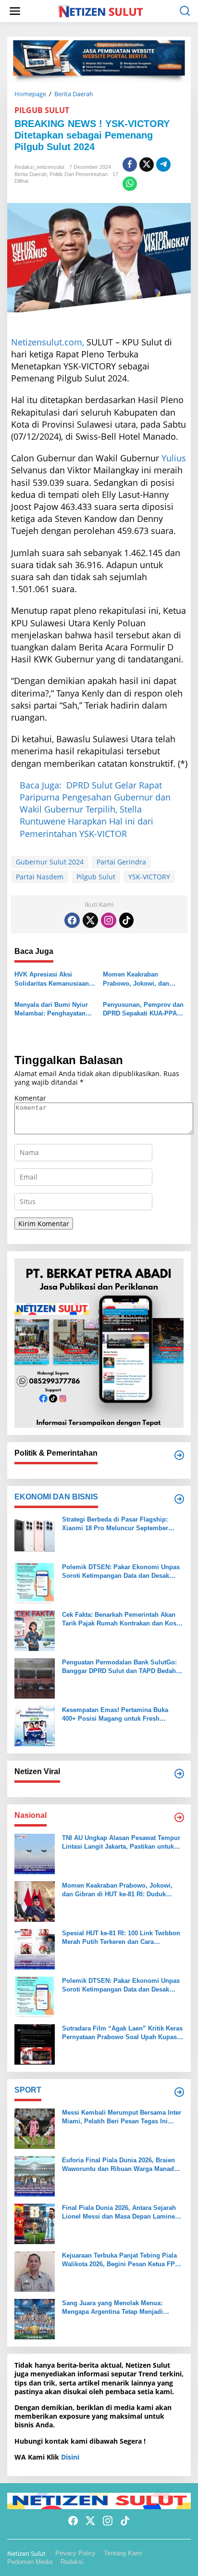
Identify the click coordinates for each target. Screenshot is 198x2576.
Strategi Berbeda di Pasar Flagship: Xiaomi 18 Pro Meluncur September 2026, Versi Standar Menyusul (115, 1524)
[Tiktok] (126, 920)
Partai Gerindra (121, 862)
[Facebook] (72, 920)
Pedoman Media (30, 2562)
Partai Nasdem (40, 877)
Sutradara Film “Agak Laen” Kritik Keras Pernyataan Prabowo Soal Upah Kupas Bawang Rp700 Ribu (122, 2033)
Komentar (30, 1098)
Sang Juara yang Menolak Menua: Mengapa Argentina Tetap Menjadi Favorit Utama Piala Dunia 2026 (112, 2308)
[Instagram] (109, 920)
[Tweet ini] (147, 165)
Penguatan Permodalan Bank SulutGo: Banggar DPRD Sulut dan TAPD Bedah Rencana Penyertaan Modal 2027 (119, 1667)
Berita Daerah (31, 174)
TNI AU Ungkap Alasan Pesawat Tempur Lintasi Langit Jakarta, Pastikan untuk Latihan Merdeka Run (121, 1843)
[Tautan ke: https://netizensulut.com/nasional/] (179, 1817)
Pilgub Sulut (96, 877)
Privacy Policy (75, 2553)
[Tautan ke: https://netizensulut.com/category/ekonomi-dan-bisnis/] (179, 1499)
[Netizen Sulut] (101, 10)
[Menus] (15, 11)
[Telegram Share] (163, 165)
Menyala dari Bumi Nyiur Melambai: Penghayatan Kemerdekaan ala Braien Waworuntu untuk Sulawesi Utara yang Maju (53, 1009)
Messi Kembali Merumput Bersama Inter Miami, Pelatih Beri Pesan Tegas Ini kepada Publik (122, 2117)
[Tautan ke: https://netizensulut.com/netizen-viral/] (179, 1774)
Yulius (174, 458)
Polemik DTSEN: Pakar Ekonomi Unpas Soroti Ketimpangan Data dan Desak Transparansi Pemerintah (121, 1572)
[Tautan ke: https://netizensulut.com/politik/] (179, 1455)
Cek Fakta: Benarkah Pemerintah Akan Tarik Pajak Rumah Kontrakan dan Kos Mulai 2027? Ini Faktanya (119, 1619)
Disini (70, 2457)
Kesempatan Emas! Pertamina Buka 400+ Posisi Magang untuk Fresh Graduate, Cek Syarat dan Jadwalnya (116, 1715)
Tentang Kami (123, 2553)
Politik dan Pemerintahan (79, 174)
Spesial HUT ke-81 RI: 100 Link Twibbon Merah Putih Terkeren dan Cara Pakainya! (121, 1938)
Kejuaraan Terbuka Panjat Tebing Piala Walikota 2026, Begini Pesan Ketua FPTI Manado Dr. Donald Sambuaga (121, 2260)
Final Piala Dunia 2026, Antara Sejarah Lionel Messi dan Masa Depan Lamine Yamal (119, 2213)
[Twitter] (90, 920)
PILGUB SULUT (42, 110)
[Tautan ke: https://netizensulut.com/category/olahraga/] (179, 2092)
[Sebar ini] (130, 165)
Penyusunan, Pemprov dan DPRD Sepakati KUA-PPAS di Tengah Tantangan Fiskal (143, 1009)
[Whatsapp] (130, 184)
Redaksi (72, 2562)
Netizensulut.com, (48, 342)
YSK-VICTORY (149, 877)
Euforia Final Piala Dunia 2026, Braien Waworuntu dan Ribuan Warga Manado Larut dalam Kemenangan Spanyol (120, 2165)
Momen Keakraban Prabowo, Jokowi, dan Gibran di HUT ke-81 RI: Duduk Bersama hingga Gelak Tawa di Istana (138, 979)
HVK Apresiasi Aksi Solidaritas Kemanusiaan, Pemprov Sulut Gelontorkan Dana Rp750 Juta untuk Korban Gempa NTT (53, 979)
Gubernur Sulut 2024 (50, 862)
